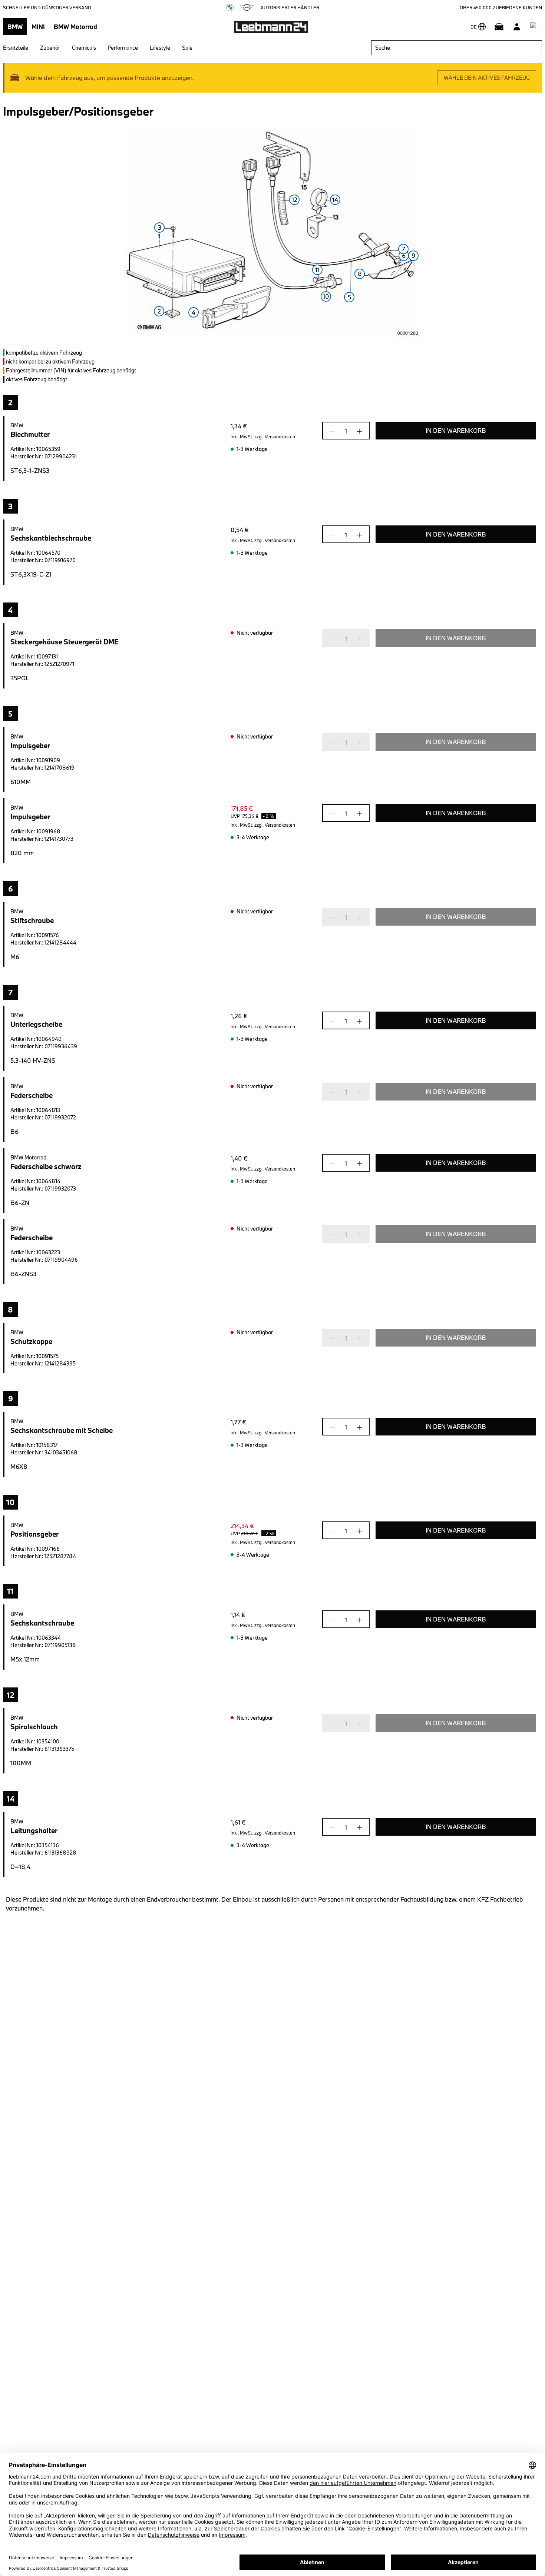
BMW (15, 26)
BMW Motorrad (75, 26)
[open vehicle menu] (499, 27)
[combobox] (457, 48)
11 (317, 270)
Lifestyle (160, 48)
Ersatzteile (16, 48)
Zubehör (50, 48)
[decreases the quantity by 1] (335, 431)
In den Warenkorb (456, 430)
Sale (187, 48)
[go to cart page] (535, 27)
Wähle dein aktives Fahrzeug (487, 78)
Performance (123, 48)
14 (335, 200)
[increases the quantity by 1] (357, 431)
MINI (38, 26)
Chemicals (84, 48)
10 (326, 296)
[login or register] (517, 27)
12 (295, 200)
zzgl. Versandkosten (275, 436)
